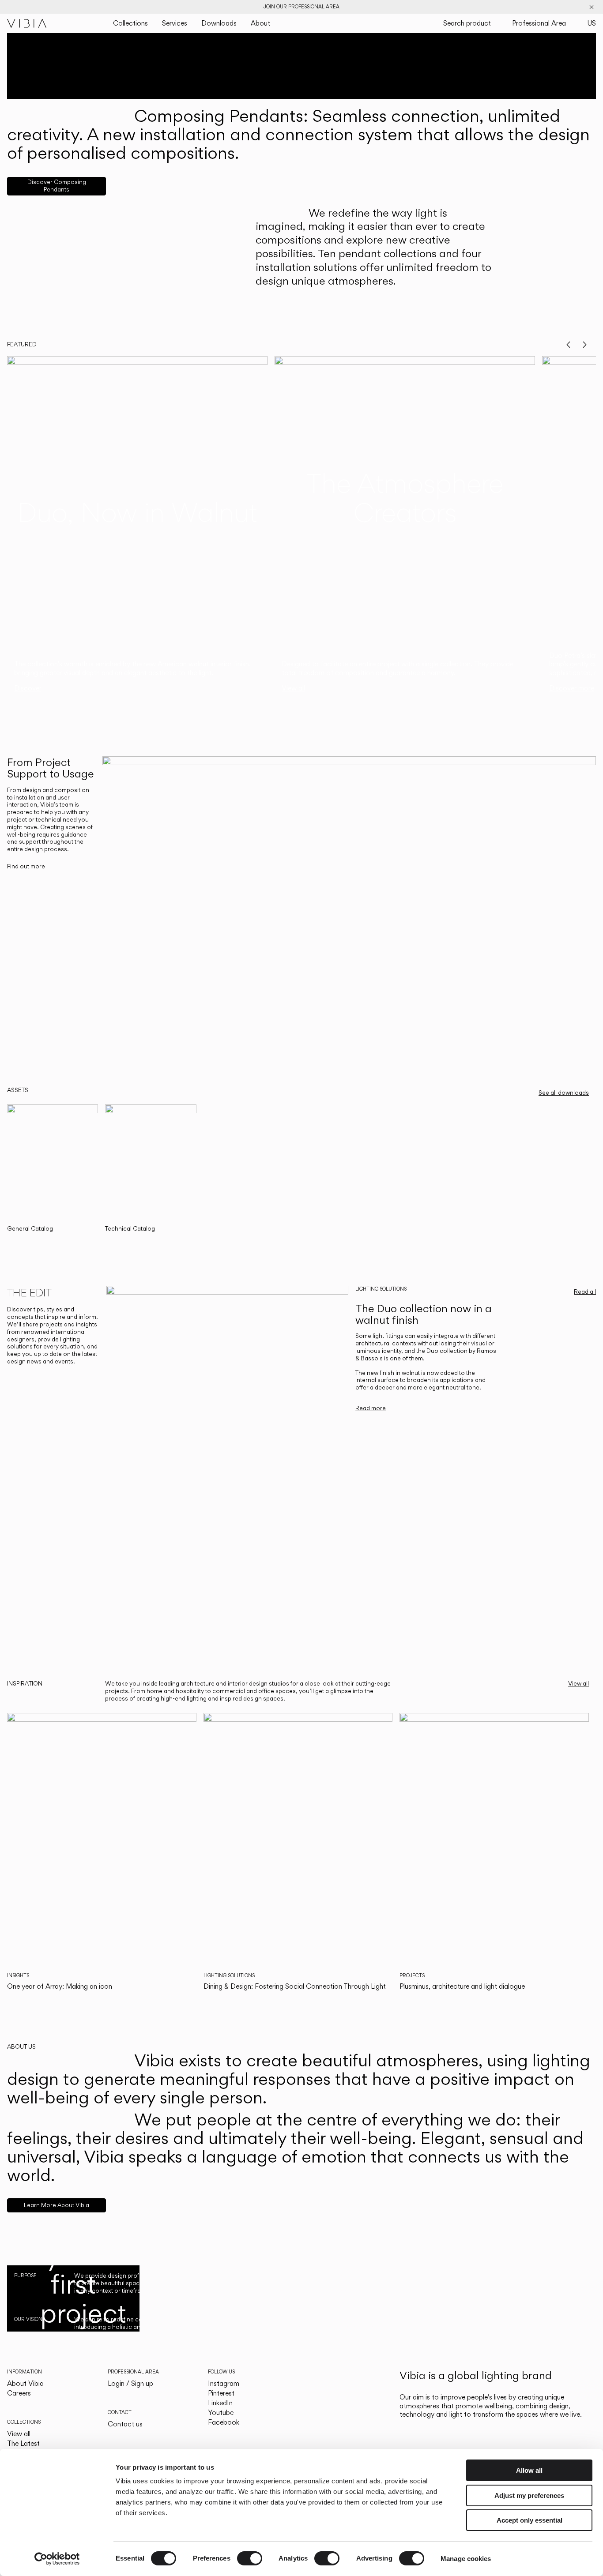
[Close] (592, 7)
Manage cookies (466, 2559)
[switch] (250, 2558)
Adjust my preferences (529, 2495)
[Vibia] (27, 23)
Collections (130, 23)
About (260, 23)
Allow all (529, 2470)
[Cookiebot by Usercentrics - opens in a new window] (57, 2559)
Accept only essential (530, 2520)
